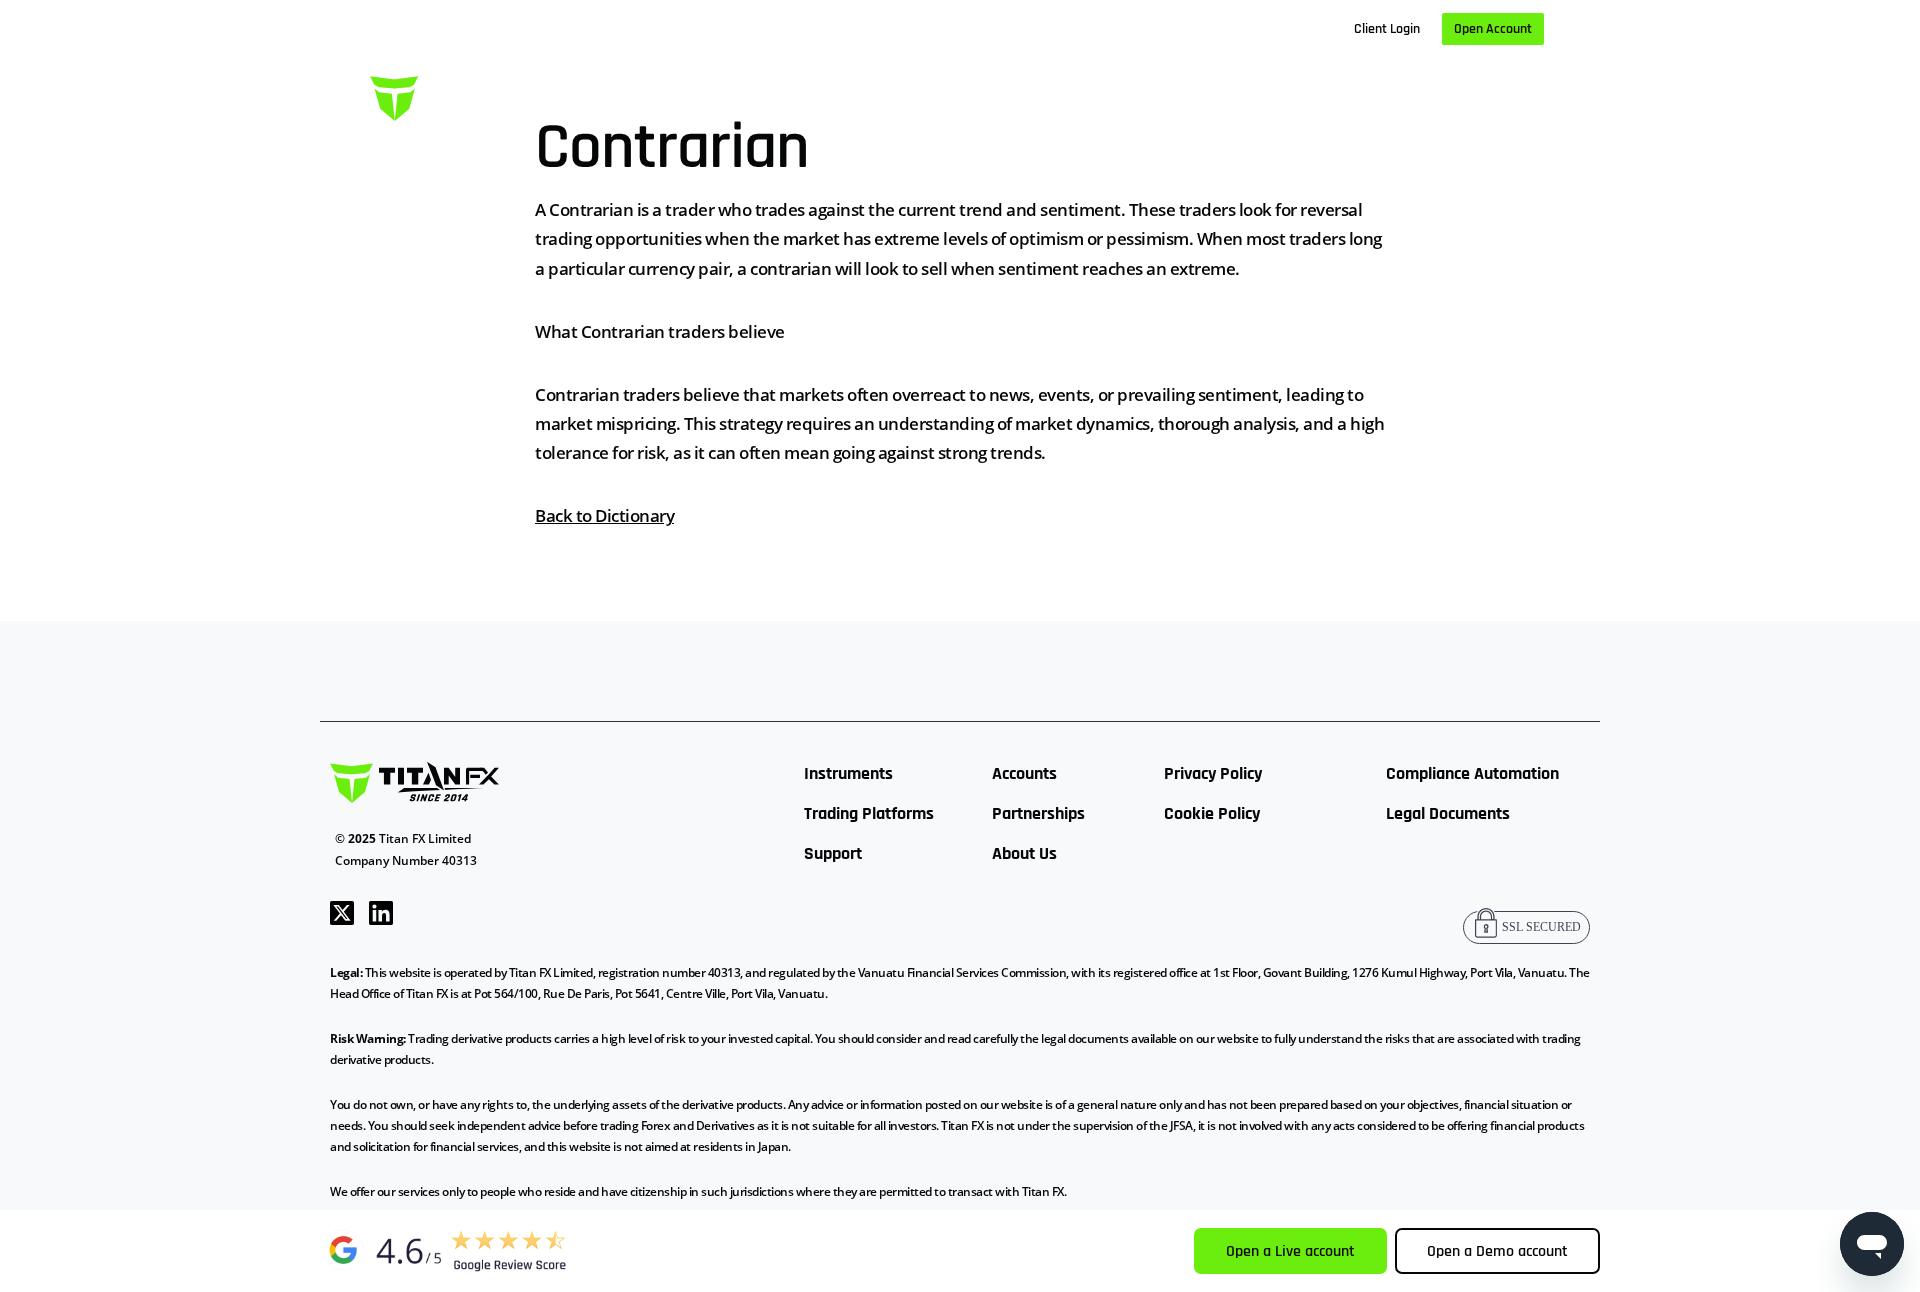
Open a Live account (1290, 1251)
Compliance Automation (1472, 773)
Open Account (1493, 29)
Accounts (1024, 773)
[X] (342, 910)
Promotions (1460, 94)
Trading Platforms (869, 813)
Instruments (848, 773)
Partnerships (1038, 813)
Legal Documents (1448, 813)
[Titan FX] (465, 95)
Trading (770, 94)
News (1253, 94)
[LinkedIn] (381, 910)
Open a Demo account (1497, 1251)
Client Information (1024, 94)
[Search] (1536, 95)
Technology (877, 94)
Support (833, 853)
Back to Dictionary (604, 515)
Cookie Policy (1212, 813)
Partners (1161, 94)
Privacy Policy (1213, 773)
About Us (1345, 94)
